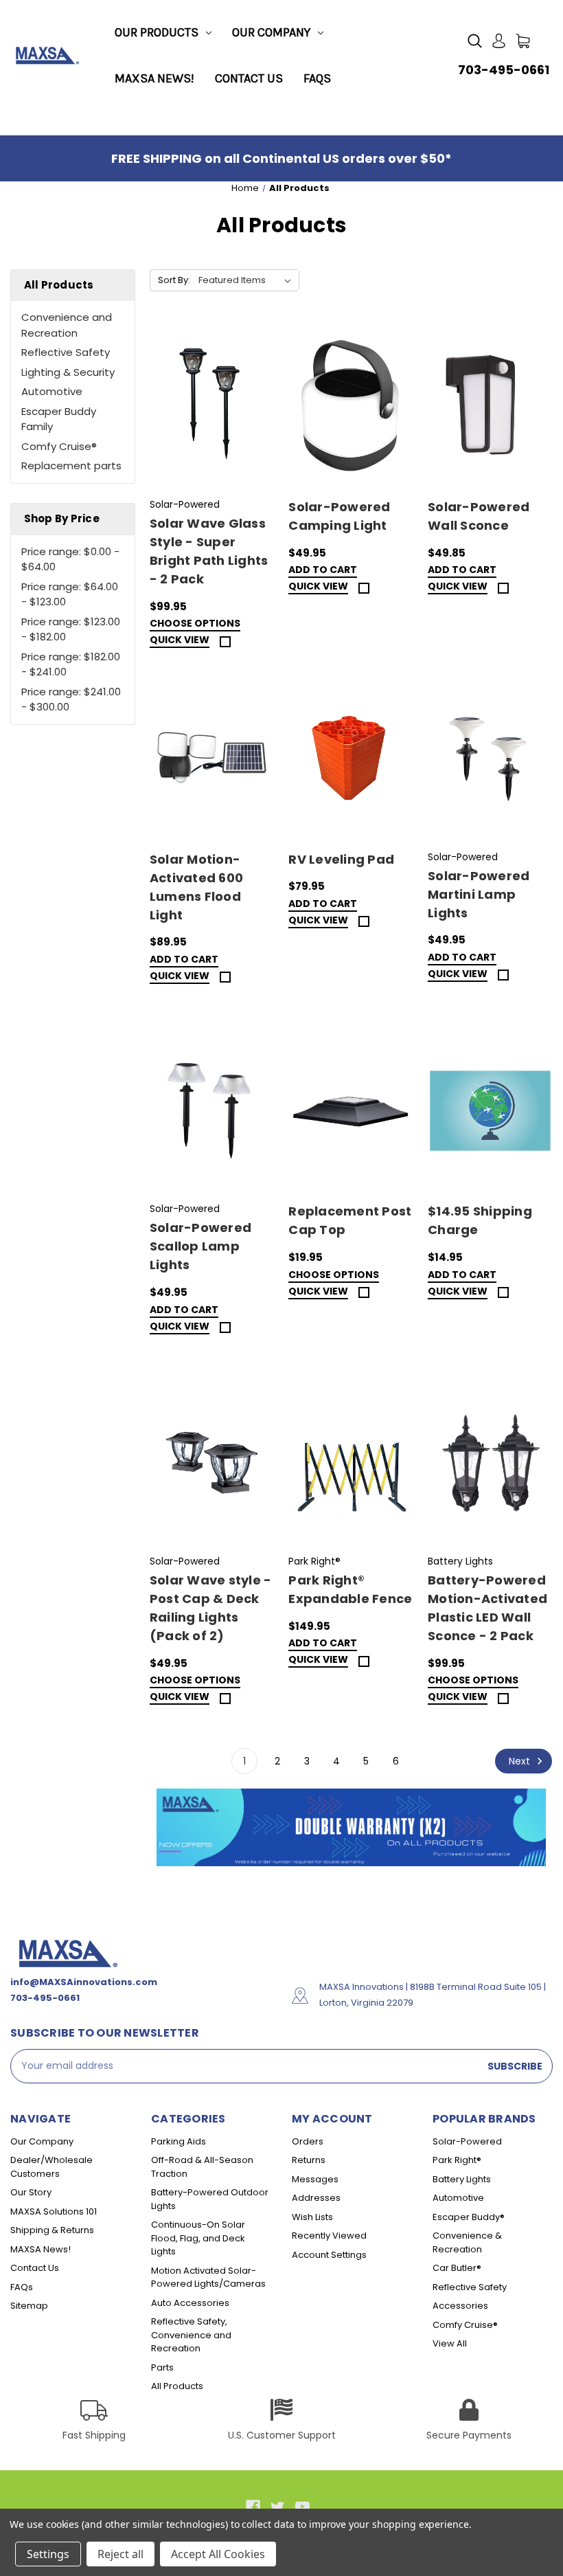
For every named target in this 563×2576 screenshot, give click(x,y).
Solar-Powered (467, 2141)
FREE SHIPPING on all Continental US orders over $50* (281, 158)
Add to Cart (323, 571)
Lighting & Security (68, 372)
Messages (315, 2179)
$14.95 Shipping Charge (480, 1220)
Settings (48, 2554)
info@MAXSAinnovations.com (84, 1982)
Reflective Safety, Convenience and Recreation (191, 2335)
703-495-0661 (504, 70)
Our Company (271, 32)
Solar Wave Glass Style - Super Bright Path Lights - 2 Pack (209, 551)
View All (450, 2343)
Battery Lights (462, 2179)
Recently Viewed (329, 2236)
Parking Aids (179, 2141)
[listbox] (248, 280)
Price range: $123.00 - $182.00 (71, 629)
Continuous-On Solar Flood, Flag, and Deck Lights (198, 2238)
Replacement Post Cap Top (350, 1220)
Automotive (52, 391)
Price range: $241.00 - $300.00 (71, 699)
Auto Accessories (190, 2303)
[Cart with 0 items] (523, 41)
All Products (177, 2386)
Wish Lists (312, 2217)
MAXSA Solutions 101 (54, 2211)
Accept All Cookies (218, 2554)
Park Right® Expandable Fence (350, 1589)
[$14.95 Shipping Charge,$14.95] (490, 1111)
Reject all (120, 2554)
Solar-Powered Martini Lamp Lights (479, 894)
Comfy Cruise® (59, 446)
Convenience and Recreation (67, 325)
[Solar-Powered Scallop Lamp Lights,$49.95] (212, 1111)
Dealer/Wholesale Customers (51, 2167)
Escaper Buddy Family (59, 419)
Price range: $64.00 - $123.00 (70, 594)
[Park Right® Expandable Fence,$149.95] (351, 1464)
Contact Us (249, 78)
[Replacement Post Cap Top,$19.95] (351, 1111)
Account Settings (329, 2255)
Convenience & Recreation (467, 2242)
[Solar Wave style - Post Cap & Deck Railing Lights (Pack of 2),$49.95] (212, 1464)
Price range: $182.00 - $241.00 (71, 664)
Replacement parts (71, 466)
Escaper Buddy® (469, 2217)
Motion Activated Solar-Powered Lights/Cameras (208, 2277)
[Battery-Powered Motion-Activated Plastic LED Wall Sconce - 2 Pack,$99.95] (490, 1464)
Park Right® (457, 2160)
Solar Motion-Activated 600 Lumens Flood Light (196, 887)
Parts (162, 2367)
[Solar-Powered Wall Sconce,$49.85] (490, 407)
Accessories (460, 2306)
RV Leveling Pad (341, 859)
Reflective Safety (66, 352)
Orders (308, 2141)
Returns (309, 2160)
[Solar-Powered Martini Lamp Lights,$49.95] (490, 759)
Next (521, 1761)
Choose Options (195, 624)
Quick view (180, 641)
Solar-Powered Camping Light (339, 516)
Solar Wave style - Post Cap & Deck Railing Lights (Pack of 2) (211, 1608)
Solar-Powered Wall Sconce (479, 516)
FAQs (317, 78)
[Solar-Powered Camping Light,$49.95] (351, 407)
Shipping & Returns (52, 2230)
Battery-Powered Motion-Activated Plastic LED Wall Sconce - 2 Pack (487, 1608)
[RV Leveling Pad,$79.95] (351, 759)
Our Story (31, 2192)
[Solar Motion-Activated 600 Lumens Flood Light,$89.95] (212, 759)
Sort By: (174, 280)
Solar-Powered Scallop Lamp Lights (200, 1246)
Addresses (316, 2198)
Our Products (157, 32)
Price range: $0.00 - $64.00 (70, 559)
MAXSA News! (154, 78)
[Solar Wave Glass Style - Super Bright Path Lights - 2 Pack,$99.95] (212, 407)
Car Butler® (457, 2268)
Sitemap (29, 2306)
